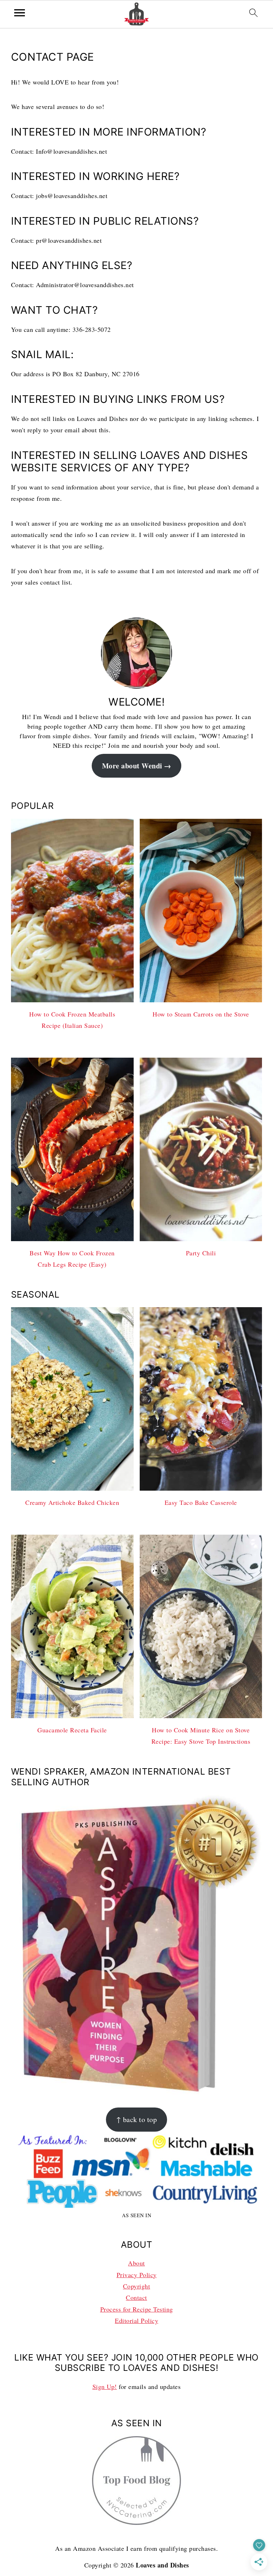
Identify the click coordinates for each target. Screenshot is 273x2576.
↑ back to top (137, 2119)
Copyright (137, 2286)
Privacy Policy (137, 2275)
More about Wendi (132, 766)
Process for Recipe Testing (137, 2309)
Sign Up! (105, 2386)
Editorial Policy (136, 2320)
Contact (136, 2297)
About (136, 2263)
